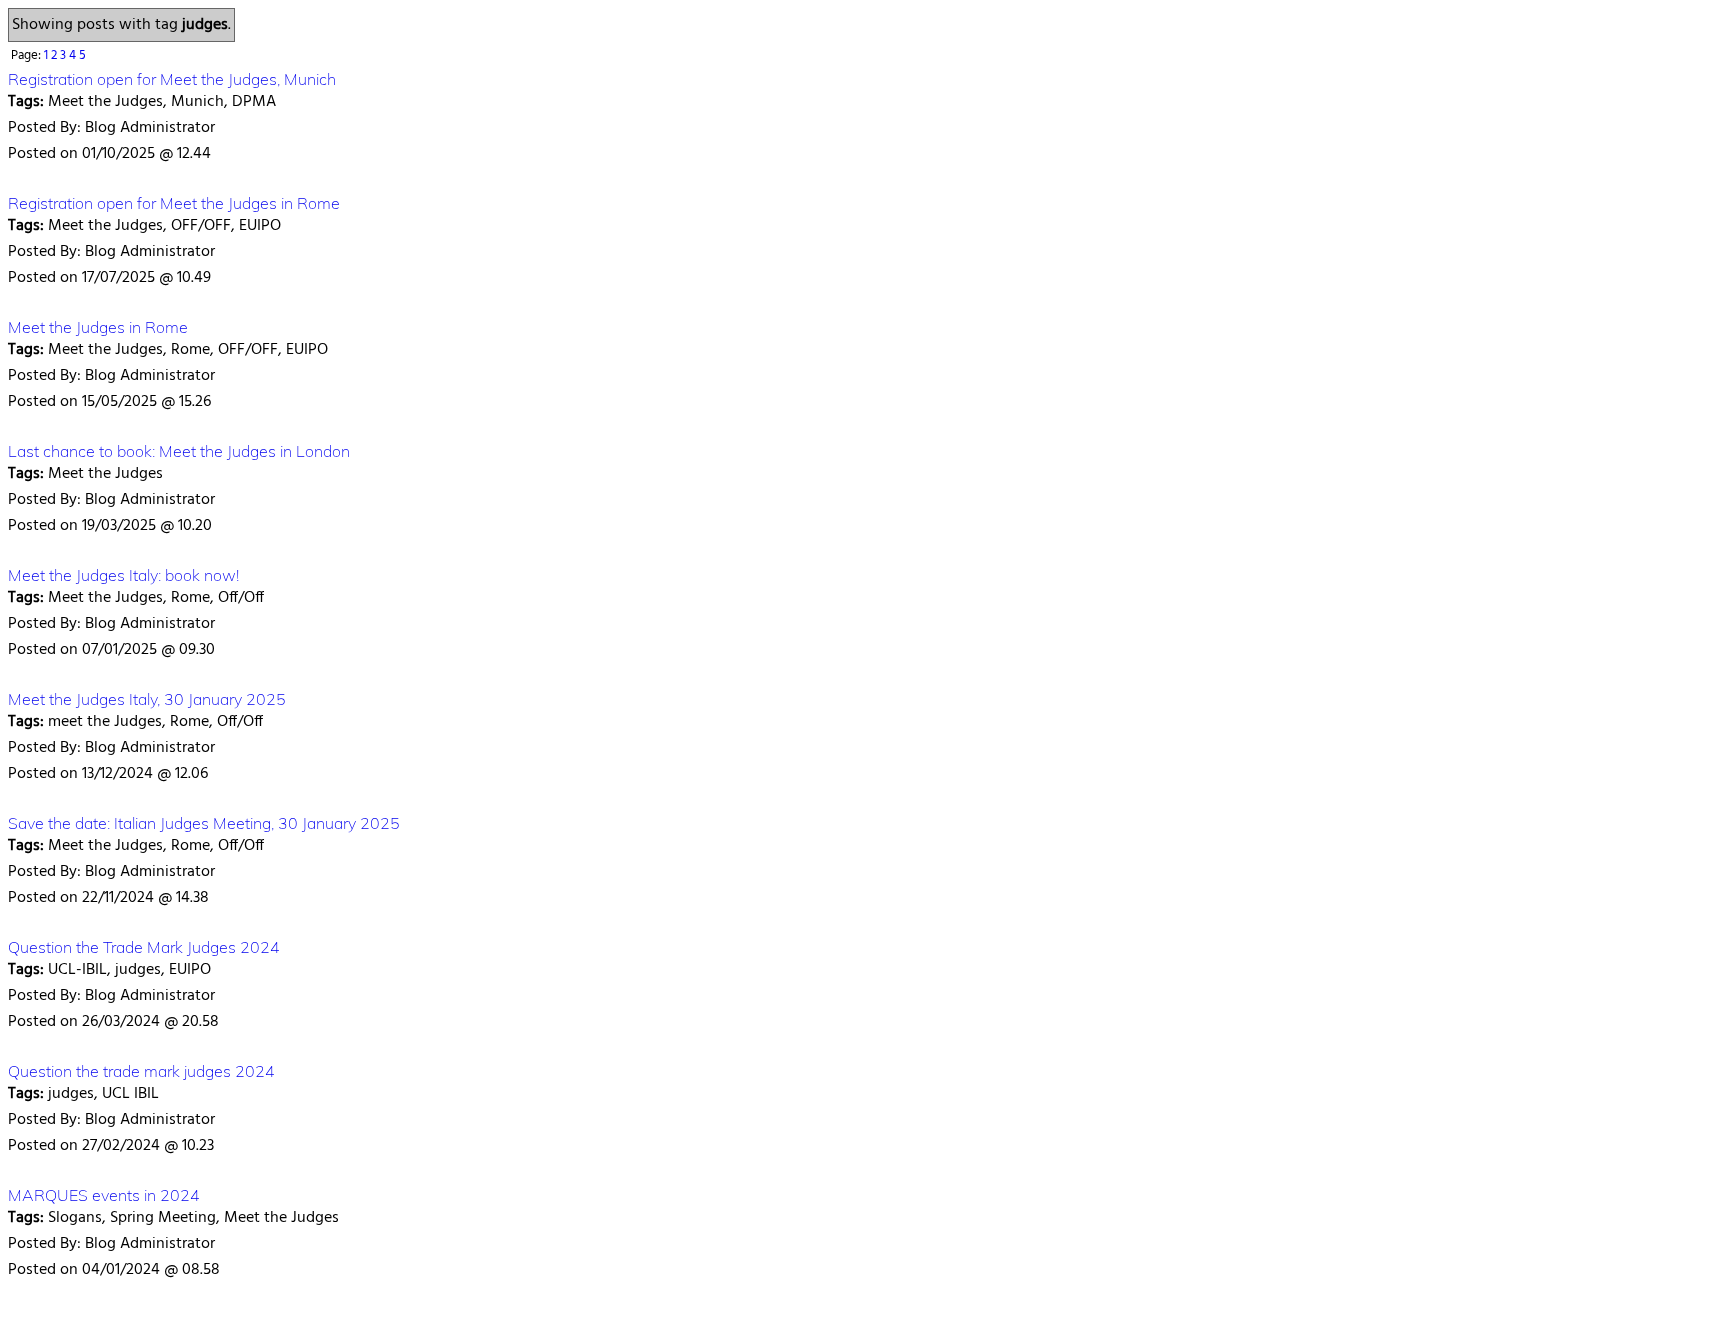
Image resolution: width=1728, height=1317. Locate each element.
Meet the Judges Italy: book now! (123, 575)
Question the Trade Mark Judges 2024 (144, 947)
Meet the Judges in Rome (98, 327)
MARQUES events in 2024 (104, 1195)
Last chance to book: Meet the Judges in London (179, 451)
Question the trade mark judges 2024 (141, 1071)
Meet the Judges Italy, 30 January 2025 (147, 699)
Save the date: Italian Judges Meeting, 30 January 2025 (204, 823)
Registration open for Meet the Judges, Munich (172, 79)
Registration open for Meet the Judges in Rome (174, 203)
